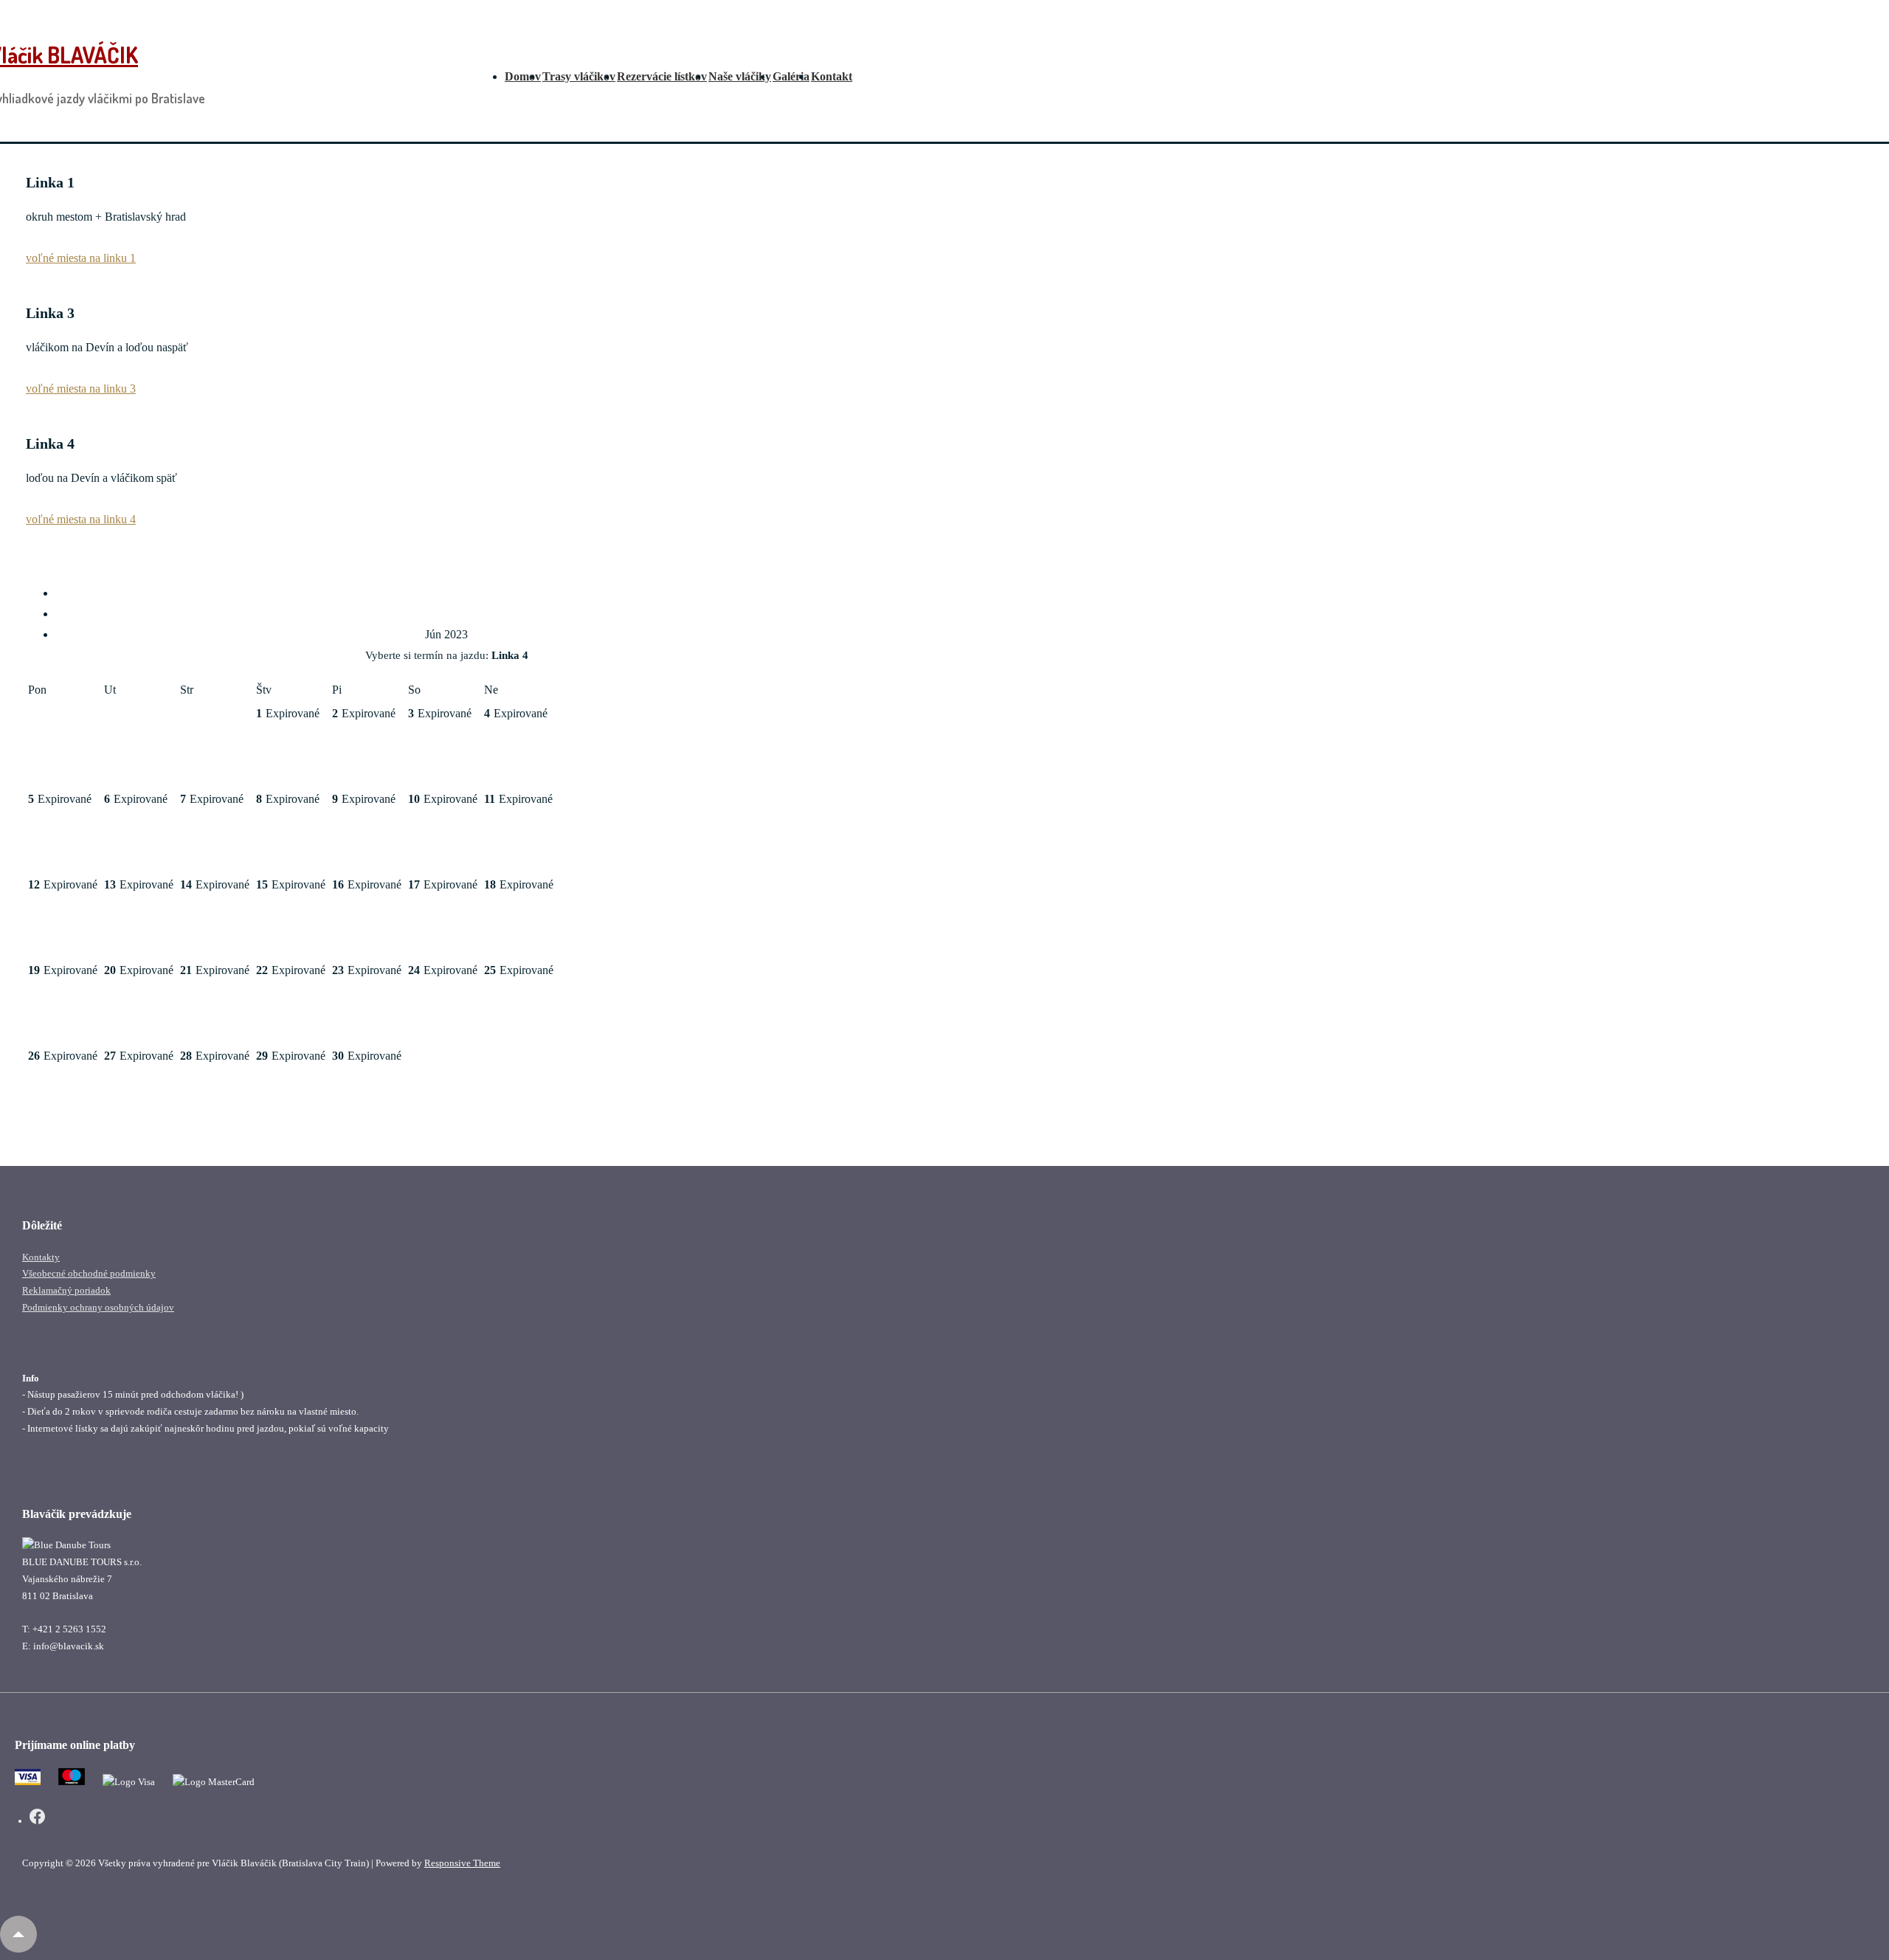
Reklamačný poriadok (66, 1290)
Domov (523, 76)
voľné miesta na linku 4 (81, 519)
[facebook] (37, 1819)
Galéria (791, 76)
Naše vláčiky (740, 76)
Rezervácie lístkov (662, 76)
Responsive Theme (462, 1863)
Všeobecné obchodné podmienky (89, 1273)
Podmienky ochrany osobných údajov (98, 1307)
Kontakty (41, 1257)
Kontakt (832, 76)
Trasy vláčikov (579, 76)
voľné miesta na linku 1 (81, 258)
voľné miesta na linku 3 (81, 389)
